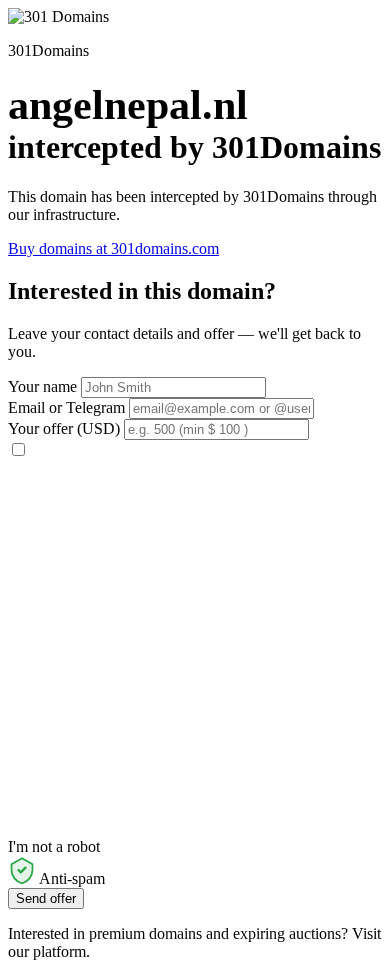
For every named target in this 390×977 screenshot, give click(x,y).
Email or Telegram (66, 407)
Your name (42, 386)
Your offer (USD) (64, 428)
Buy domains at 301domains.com (113, 248)
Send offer (46, 898)
